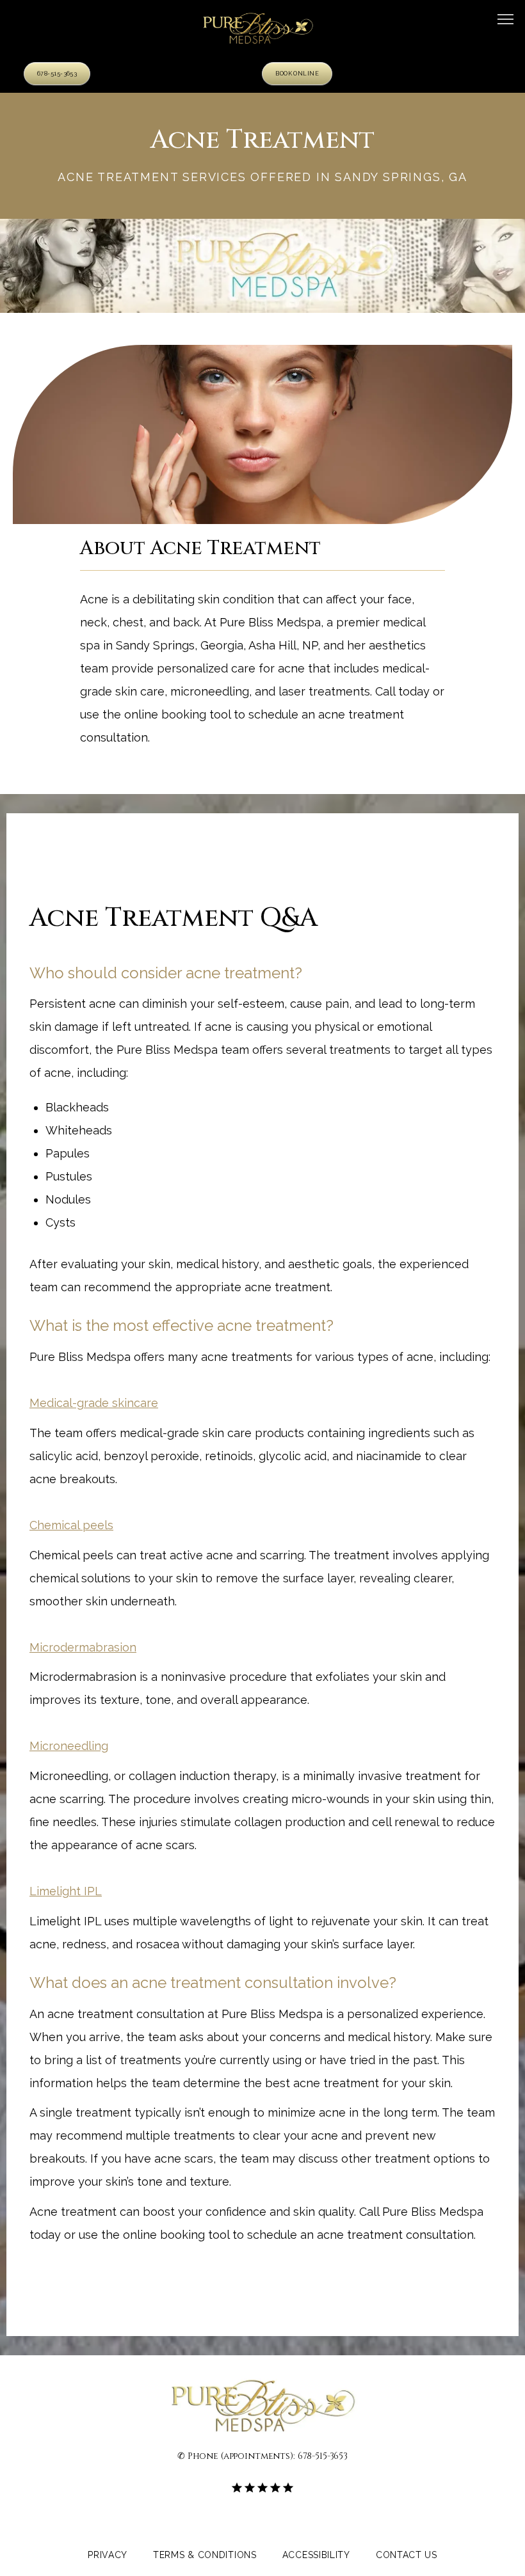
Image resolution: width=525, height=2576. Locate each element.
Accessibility (316, 2556)
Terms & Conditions (205, 2556)
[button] (506, 20)
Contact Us (407, 2556)
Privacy (108, 2556)
